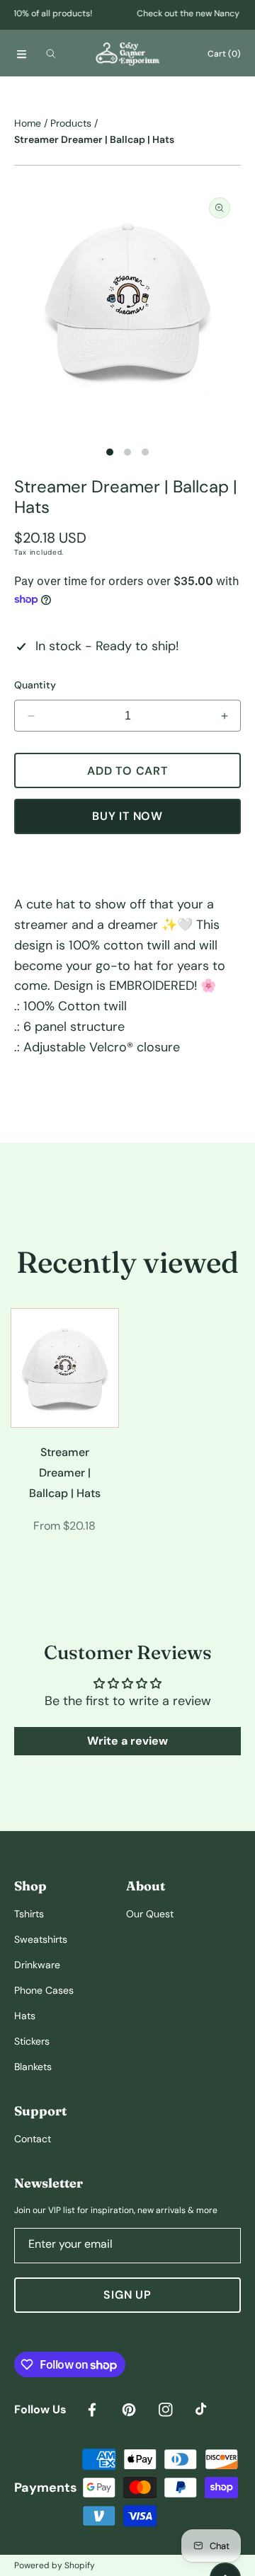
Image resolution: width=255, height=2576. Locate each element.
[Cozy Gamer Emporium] (127, 53)
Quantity (35, 685)
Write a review (127, 1741)
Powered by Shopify (55, 2565)
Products (71, 123)
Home (28, 123)
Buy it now (127, 816)
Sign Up (127, 2295)
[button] (21, 54)
